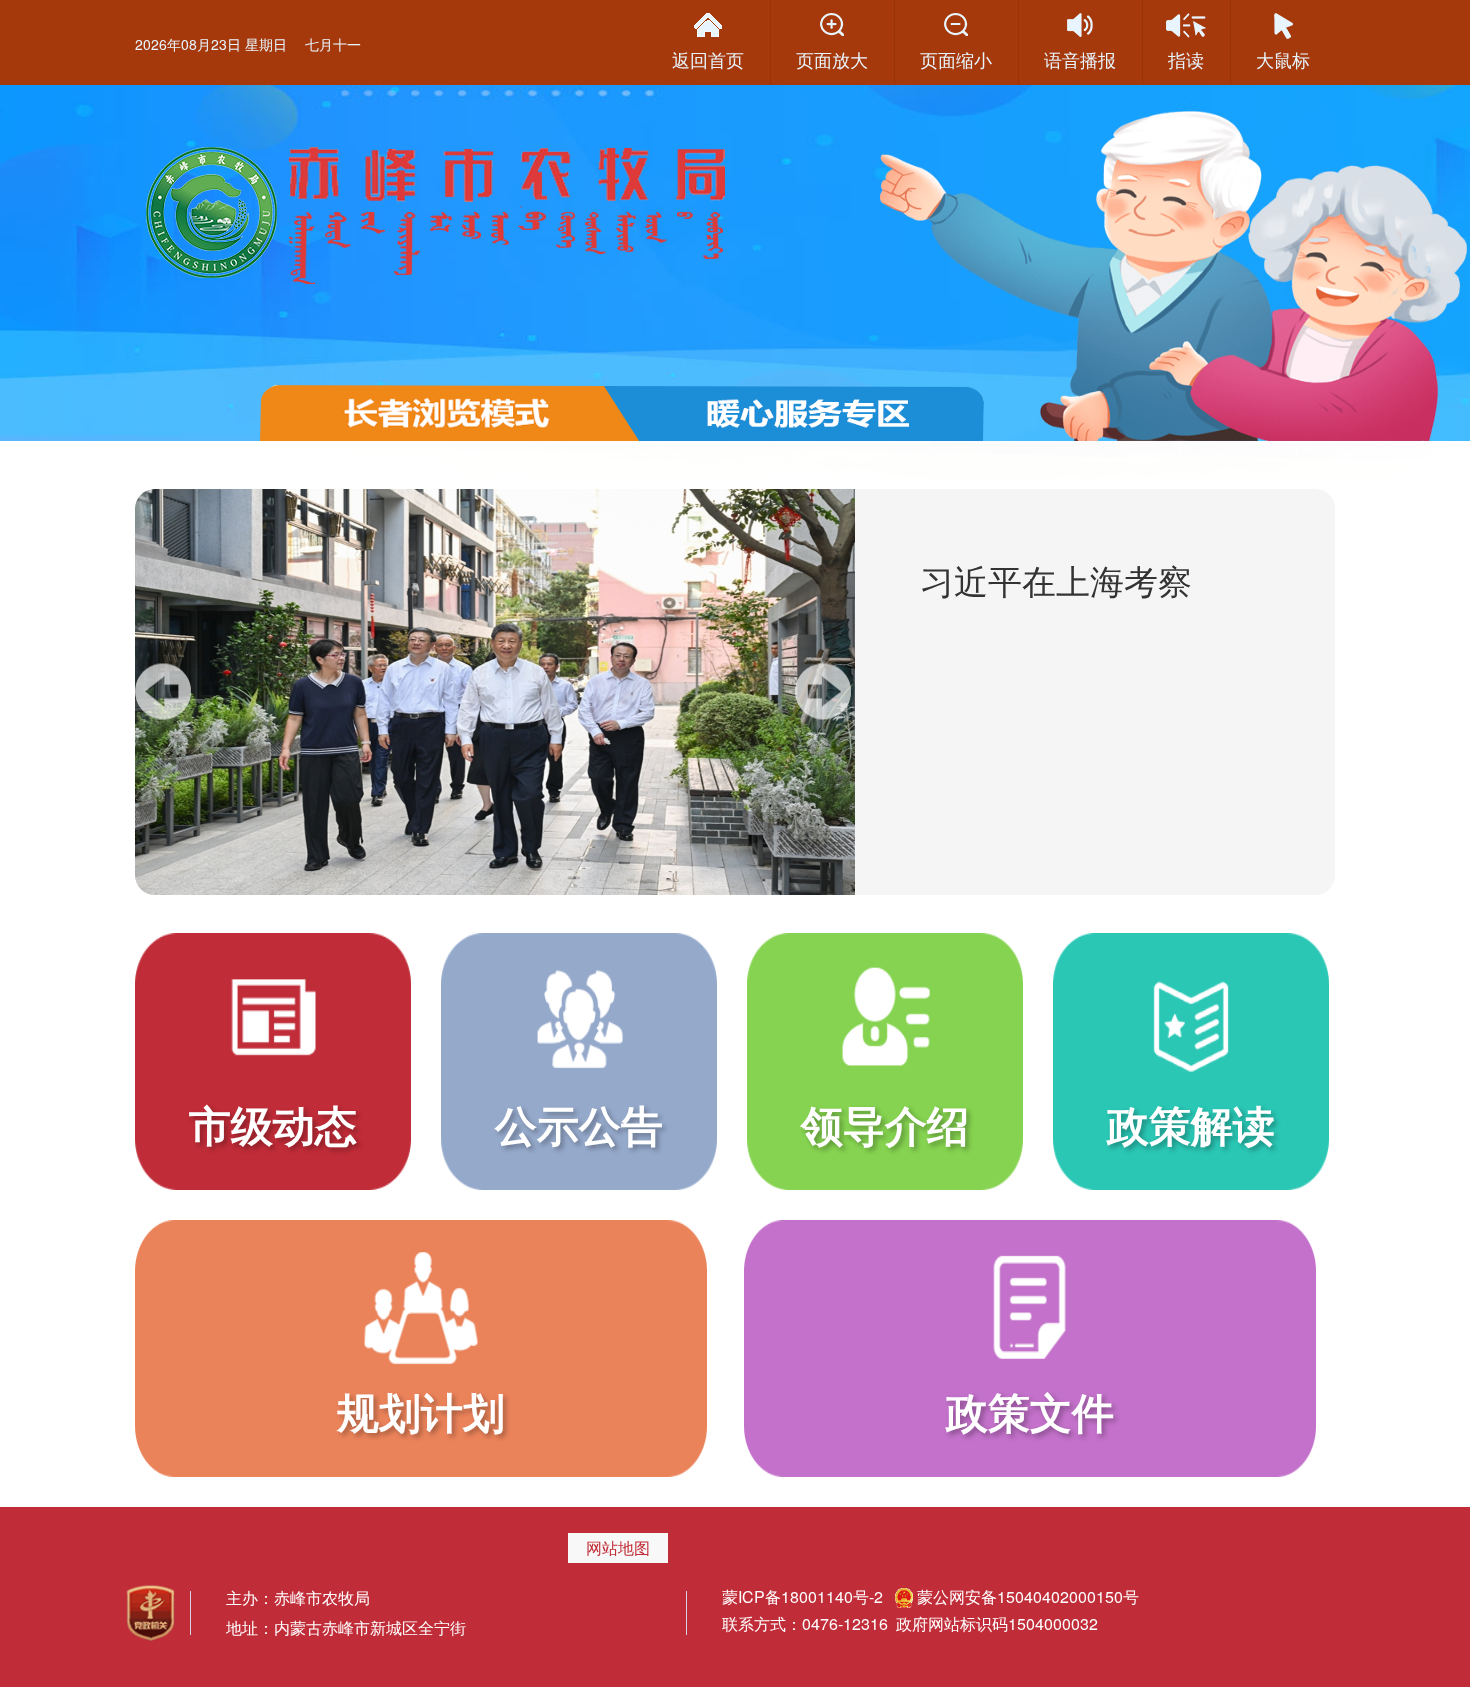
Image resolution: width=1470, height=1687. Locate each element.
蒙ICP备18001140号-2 (804, 1596)
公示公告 (579, 1124)
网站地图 (618, 1547)
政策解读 (1191, 1124)
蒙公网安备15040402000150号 (1028, 1596)
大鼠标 (1283, 59)
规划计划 (421, 1411)
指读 (1186, 59)
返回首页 (708, 59)
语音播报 (1080, 59)
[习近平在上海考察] (495, 692)
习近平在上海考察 (1056, 579)
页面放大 (832, 59)
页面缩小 (956, 59)
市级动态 (273, 1124)
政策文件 (1030, 1411)
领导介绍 (885, 1124)
